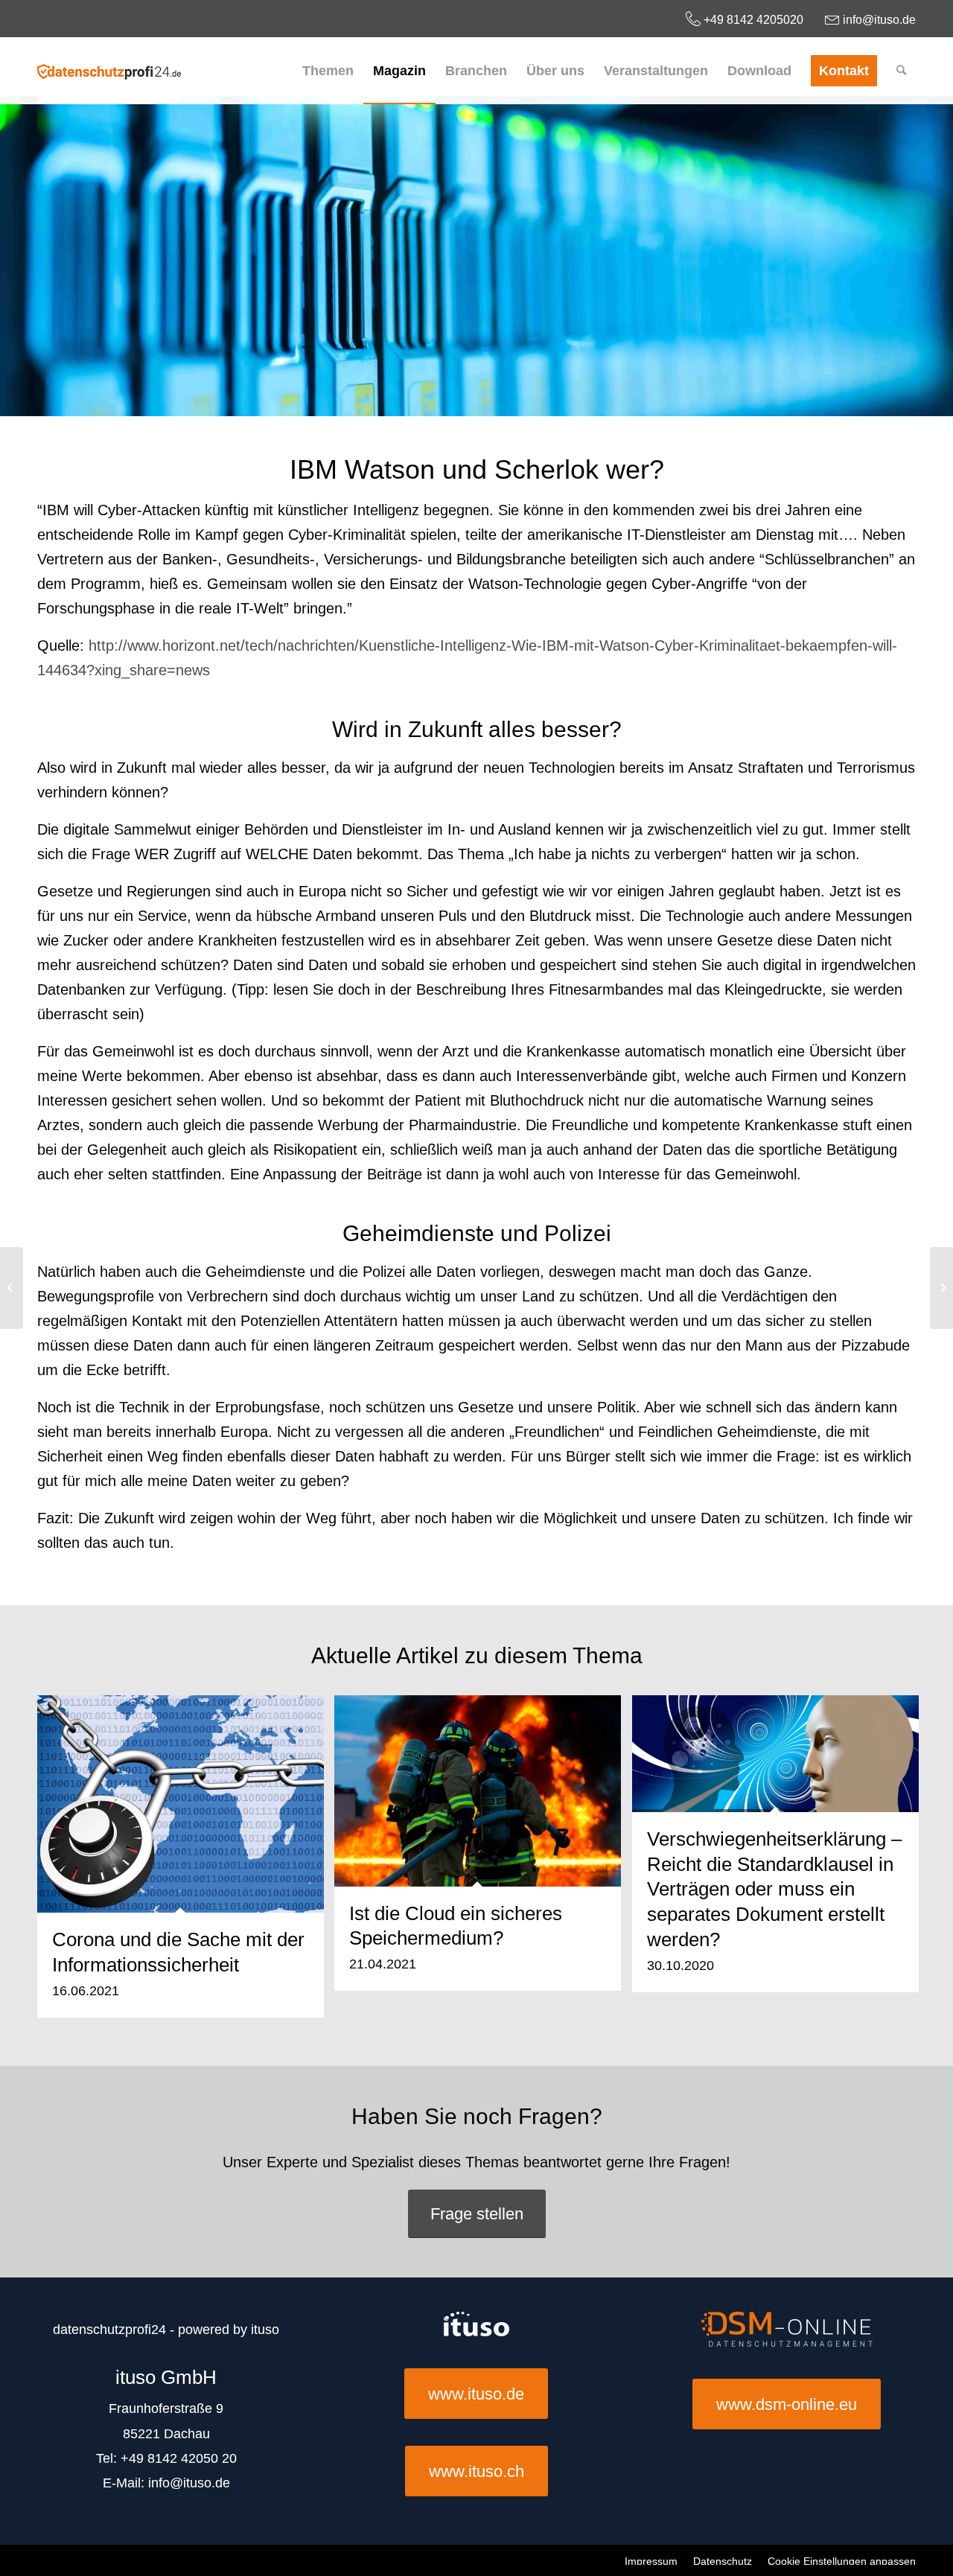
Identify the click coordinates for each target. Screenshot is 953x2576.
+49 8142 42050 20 (179, 2458)
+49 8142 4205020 (752, 20)
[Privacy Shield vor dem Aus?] (941, 1288)
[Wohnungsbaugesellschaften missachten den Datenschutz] (12, 1288)
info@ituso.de (878, 20)
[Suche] (901, 71)
